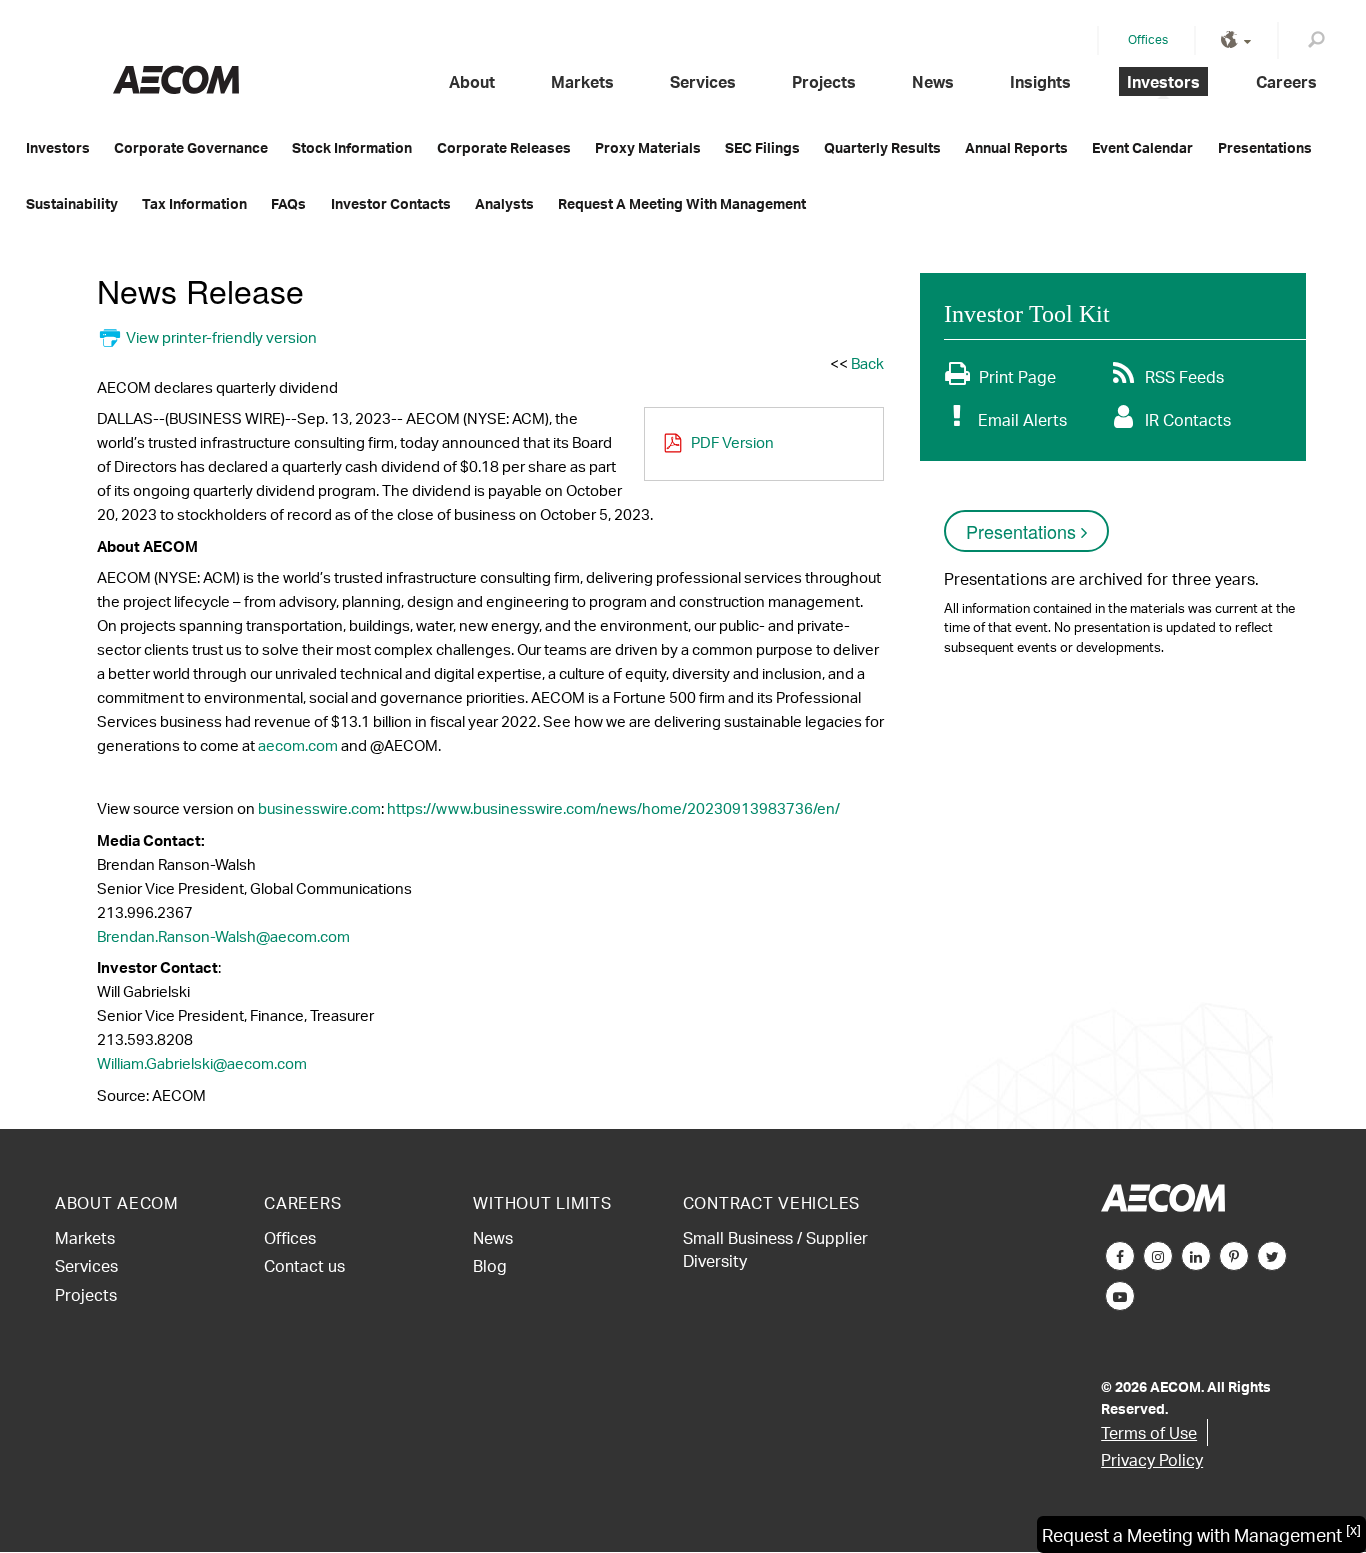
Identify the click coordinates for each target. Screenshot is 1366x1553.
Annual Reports (1016, 147)
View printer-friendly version (221, 337)
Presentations (1265, 147)
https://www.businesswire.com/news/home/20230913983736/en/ (613, 808)
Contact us (304, 1265)
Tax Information (194, 203)
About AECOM (117, 1202)
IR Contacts (1188, 419)
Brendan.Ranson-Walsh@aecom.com (223, 936)
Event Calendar (1142, 147)
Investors (1163, 81)
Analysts (504, 203)
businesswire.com (319, 808)
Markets (582, 81)
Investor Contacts (391, 203)
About (472, 81)
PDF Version (732, 442)
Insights (1040, 81)
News (933, 81)
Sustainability (72, 203)
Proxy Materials (648, 147)
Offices (1148, 39)
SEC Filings (762, 147)
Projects (824, 81)
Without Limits (542, 1202)
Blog (490, 1265)
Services (703, 81)
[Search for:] (1320, 43)
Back (867, 363)
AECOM (176, 79)
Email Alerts (1022, 419)
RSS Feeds (1184, 376)
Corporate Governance (191, 147)
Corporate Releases (504, 147)
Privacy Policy (1152, 1459)
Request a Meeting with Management (682, 203)
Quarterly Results (882, 147)
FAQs (288, 203)
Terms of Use (1149, 1432)
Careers (1286, 81)
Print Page (1017, 376)
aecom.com (298, 745)
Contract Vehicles (771, 1202)
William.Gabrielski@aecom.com (202, 1063)
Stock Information (352, 147)
